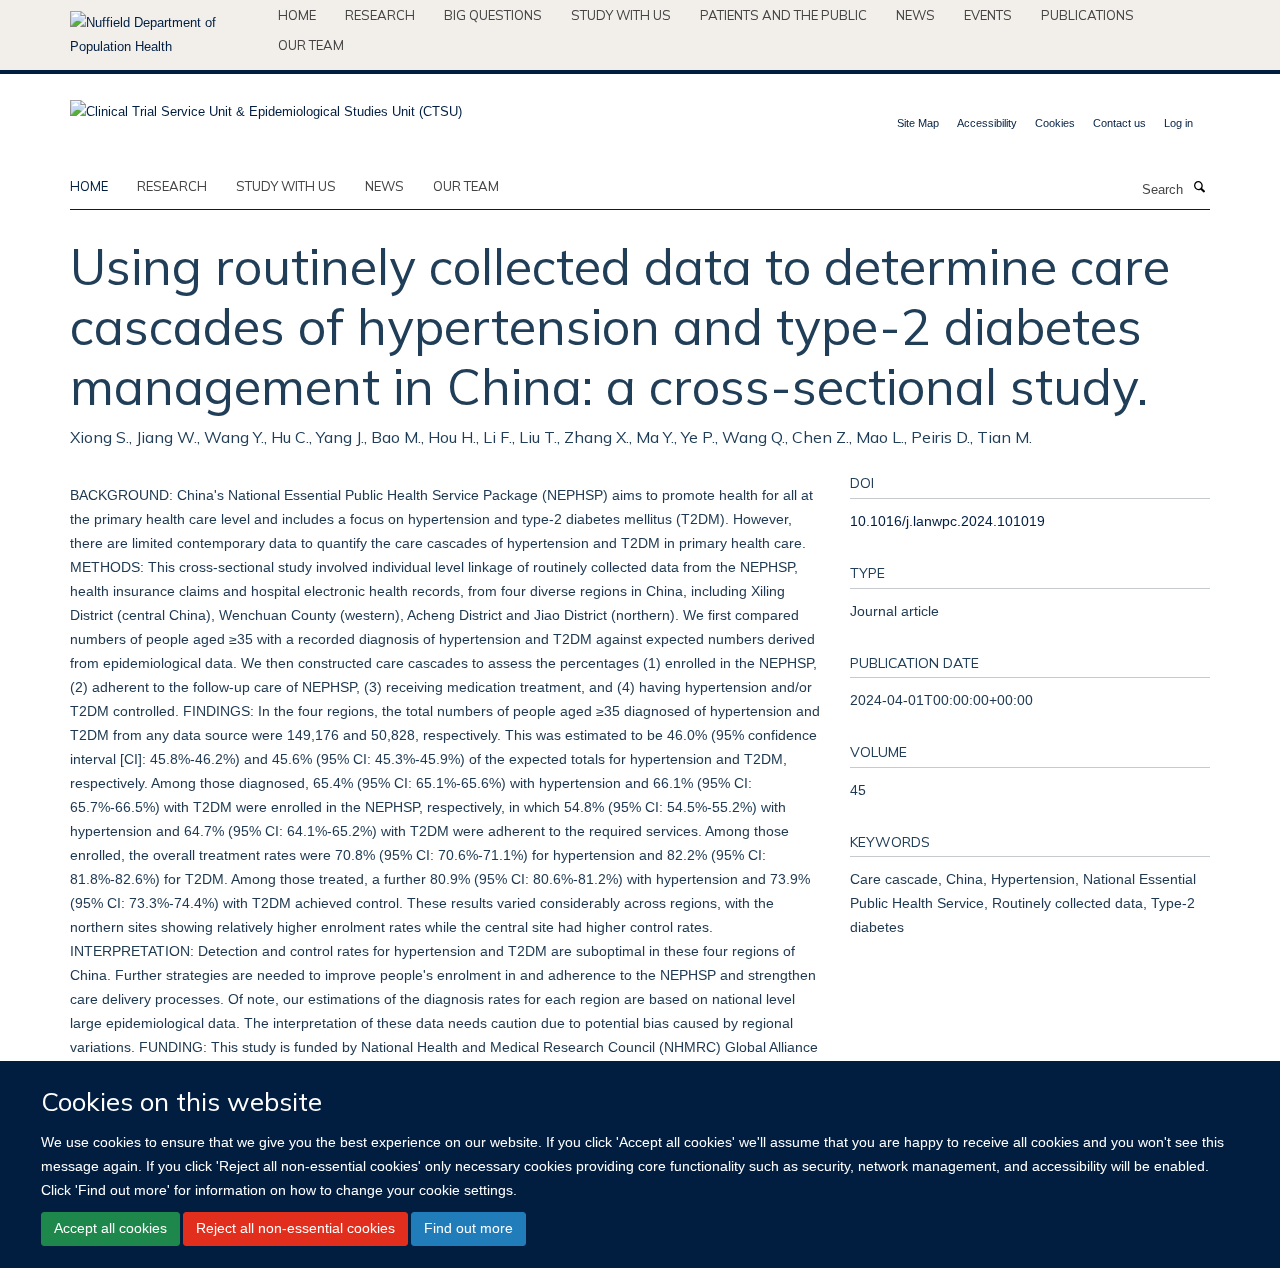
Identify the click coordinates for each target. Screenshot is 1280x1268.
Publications (1087, 15)
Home (297, 15)
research (172, 186)
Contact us (1119, 123)
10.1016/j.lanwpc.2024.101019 (947, 521)
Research (380, 15)
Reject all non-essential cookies (295, 1228)
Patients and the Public (783, 15)
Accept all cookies (110, 1228)
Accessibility (987, 123)
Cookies (1055, 123)
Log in (1178, 123)
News (915, 15)
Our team (311, 45)
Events (988, 15)
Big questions (493, 15)
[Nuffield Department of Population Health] (166, 35)
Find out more (468, 1228)
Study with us (621, 15)
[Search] (1199, 188)
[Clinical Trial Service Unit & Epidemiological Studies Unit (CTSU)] (266, 105)
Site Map (918, 123)
